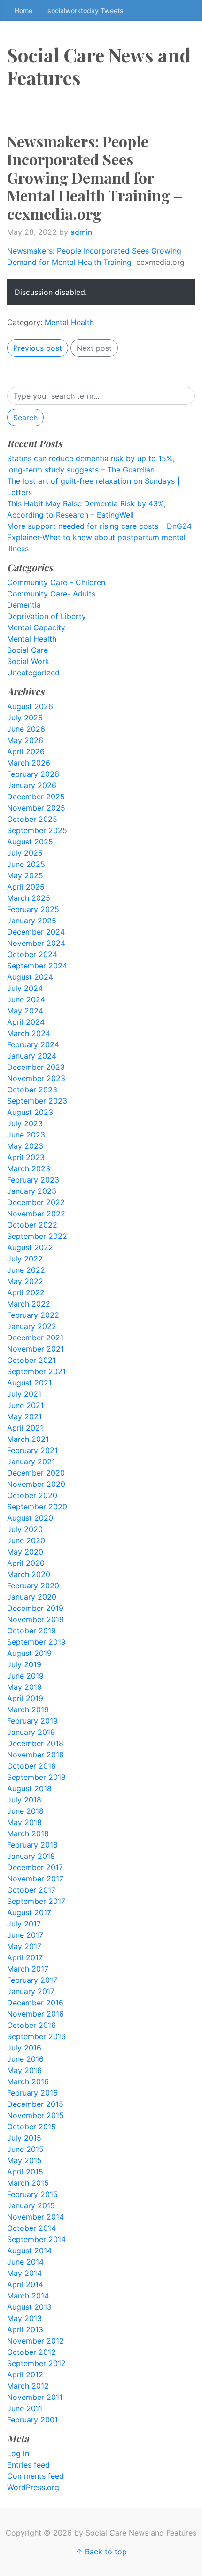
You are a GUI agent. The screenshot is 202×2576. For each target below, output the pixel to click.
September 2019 (36, 1642)
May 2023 (25, 1146)
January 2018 (31, 1856)
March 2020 (29, 1574)
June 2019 (25, 1676)
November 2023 (36, 1078)
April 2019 (25, 1698)
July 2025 (25, 853)
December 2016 (35, 2003)
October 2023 (32, 1090)
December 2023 (36, 1067)
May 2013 (24, 2318)
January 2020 (32, 1597)
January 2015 (31, 2205)
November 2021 (35, 1349)
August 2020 (30, 1518)
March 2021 (28, 1439)
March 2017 (28, 1969)
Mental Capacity (36, 627)
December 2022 (36, 1202)
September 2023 (37, 1101)
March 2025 (29, 898)
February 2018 (32, 1845)
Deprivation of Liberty (47, 616)
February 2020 (33, 1586)
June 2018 (25, 1811)
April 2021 (25, 1428)
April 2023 (26, 1157)
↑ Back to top (101, 2552)
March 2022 (29, 1304)
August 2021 (29, 1383)
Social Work (28, 661)
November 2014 (35, 2217)
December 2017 (35, 1867)
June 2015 (25, 2149)
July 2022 (25, 1259)
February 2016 (32, 2093)
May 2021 (24, 1416)
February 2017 (32, 1980)
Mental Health (69, 322)
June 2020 (26, 1540)
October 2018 (31, 1766)
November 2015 (35, 2115)
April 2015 (25, 2172)
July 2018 (24, 1800)
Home (23, 11)
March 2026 (29, 763)
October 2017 (31, 1890)
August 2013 (29, 2307)
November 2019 (35, 1619)
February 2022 (33, 1315)
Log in (18, 2453)
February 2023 (33, 1180)
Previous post (38, 348)
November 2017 (35, 1879)
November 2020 (36, 1484)
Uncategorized (33, 673)
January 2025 (32, 921)
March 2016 (28, 2081)
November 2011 (35, 2397)
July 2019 (24, 1664)
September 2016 (36, 2036)
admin (81, 232)
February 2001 (32, 2420)
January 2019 (31, 1732)
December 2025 (36, 797)
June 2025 (26, 864)
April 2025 (26, 887)
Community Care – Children (56, 582)
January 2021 (31, 1462)
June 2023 (26, 1135)
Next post (94, 348)
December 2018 (35, 1743)
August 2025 (30, 842)
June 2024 (26, 999)
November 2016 (35, 2014)
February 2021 (32, 1450)
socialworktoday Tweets (85, 11)
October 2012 (31, 2352)
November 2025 (36, 808)
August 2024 (30, 977)
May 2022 (25, 1281)
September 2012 (36, 2363)
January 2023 (32, 1191)
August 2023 (30, 1112)
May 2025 (25, 875)
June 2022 (26, 1270)
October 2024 (32, 954)
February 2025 (33, 909)
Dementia (24, 605)
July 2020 (25, 1529)
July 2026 (25, 718)
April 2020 (26, 1563)
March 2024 (29, 1033)
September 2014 (36, 2239)
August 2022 (30, 1247)
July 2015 (24, 2138)
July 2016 (24, 2048)
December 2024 (36, 932)
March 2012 (28, 2386)
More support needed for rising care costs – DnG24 (99, 526)
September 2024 (37, 966)
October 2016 (31, 2025)
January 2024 (32, 1056)
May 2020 (25, 1552)
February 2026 (33, 774)
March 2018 (28, 1833)
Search (25, 418)
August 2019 (29, 1653)
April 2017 (25, 1957)
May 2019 (24, 1687)
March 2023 (29, 1168)
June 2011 (25, 2408)
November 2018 (35, 1755)
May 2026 (25, 740)
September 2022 (37, 1236)
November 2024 (36, 943)
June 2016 (25, 2059)
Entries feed (28, 2465)
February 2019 (32, 1721)
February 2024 (33, 1044)
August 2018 (29, 1788)
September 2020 (37, 1507)
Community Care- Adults (51, 594)
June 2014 (25, 2262)
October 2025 (32, 819)
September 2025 (37, 830)
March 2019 (28, 1710)
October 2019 (31, 1631)
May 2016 (24, 2070)
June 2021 (25, 1405)
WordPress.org (33, 2487)
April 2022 (26, 1292)
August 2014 (29, 2251)
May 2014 (24, 2273)
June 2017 (25, 1935)
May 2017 (24, 1946)
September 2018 (36, 1777)
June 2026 (26, 729)
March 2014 (28, 2296)
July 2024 (25, 988)
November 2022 (36, 1214)
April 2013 (25, 2329)
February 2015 (32, 2194)
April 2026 (26, 751)
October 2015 (31, 2127)
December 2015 (35, 2104)
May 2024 (25, 1011)
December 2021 (35, 1338)
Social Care (27, 650)
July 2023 (25, 1123)
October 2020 (32, 1495)
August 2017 (29, 1912)
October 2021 (31, 1360)
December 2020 (36, 1473)
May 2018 (24, 1822)
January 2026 (32, 785)
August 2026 (30, 706)
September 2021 (36, 1371)
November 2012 (35, 2341)
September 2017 (36, 1901)
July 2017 (24, 1924)
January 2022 (32, 1326)
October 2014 (31, 2228)
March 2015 (28, 2183)
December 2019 (35, 1608)
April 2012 (25, 2375)
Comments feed (35, 2476)
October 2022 (32, 1225)
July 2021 (24, 1394)
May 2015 (24, 2160)
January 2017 (31, 1991)
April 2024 (26, 1022)
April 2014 (25, 2284)
